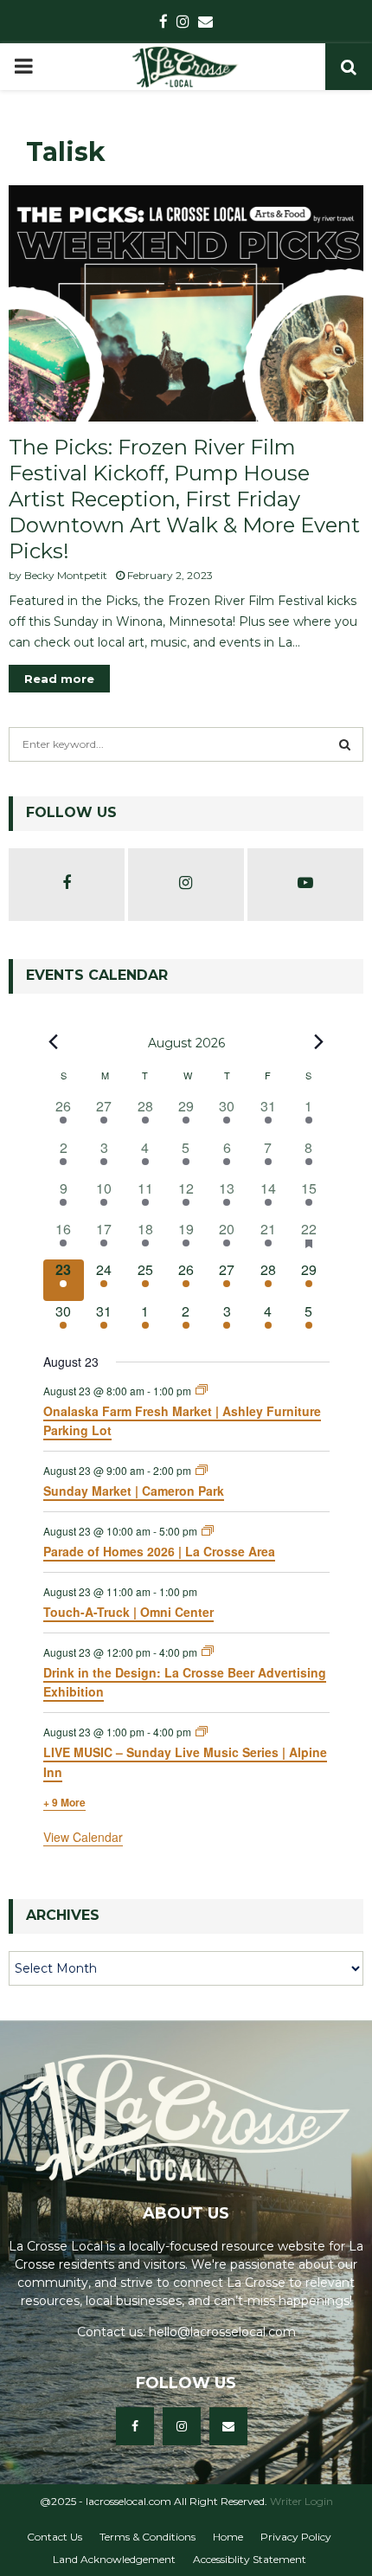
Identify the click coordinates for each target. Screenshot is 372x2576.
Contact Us (55, 2537)
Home (228, 2537)
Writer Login (301, 2501)
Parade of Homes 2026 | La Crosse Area (159, 1551)
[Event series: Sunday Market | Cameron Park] (202, 1470)
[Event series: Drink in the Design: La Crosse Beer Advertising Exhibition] (208, 1651)
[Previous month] (54, 1042)
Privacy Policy (296, 2537)
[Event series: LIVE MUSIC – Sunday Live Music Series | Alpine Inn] (202, 1732)
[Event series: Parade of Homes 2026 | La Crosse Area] (208, 1531)
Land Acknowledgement (114, 2559)
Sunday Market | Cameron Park (134, 1491)
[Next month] (319, 1042)
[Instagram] (182, 2426)
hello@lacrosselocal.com (222, 2332)
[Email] (228, 2426)
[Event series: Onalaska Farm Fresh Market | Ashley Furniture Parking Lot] (202, 1390)
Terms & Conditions (148, 2537)
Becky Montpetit (66, 575)
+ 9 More (64, 1802)
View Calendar (83, 1837)
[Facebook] (135, 2426)
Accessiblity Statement (250, 2559)
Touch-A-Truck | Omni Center (128, 1612)
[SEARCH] (345, 744)
